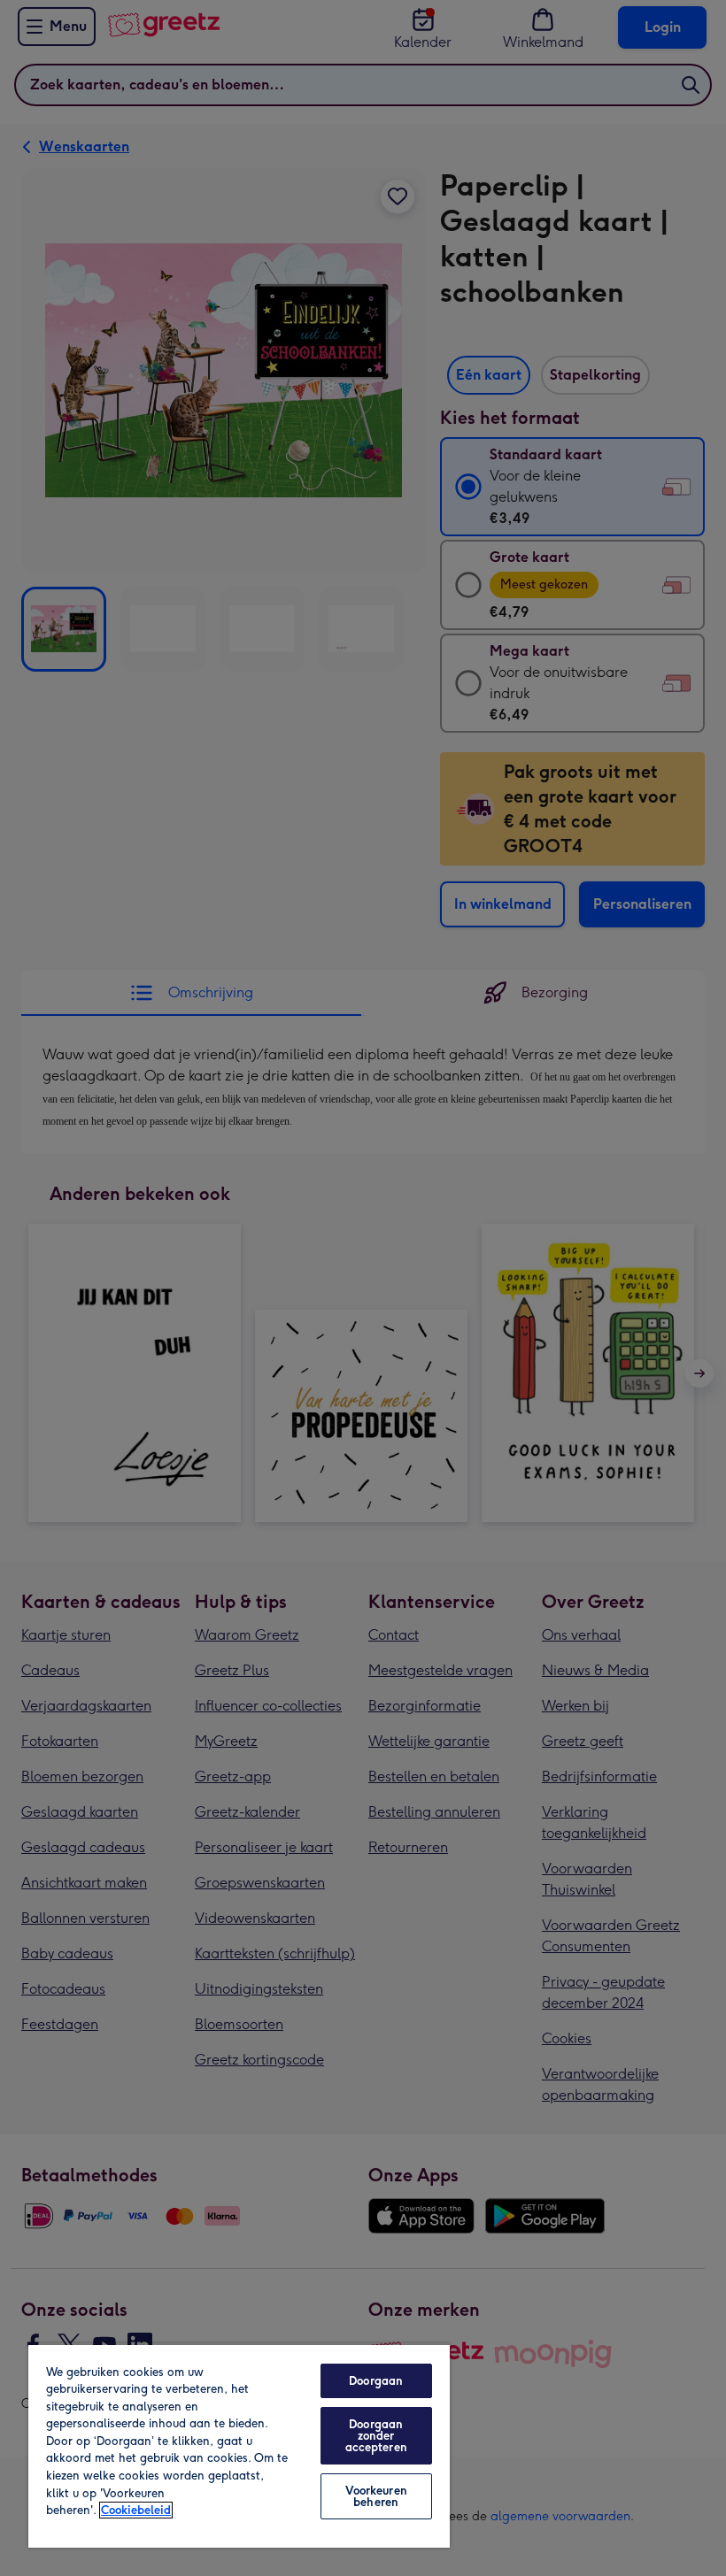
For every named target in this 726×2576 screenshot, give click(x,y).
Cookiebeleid (136, 2510)
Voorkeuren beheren (376, 2496)
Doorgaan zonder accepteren (376, 2436)
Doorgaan (376, 2381)
